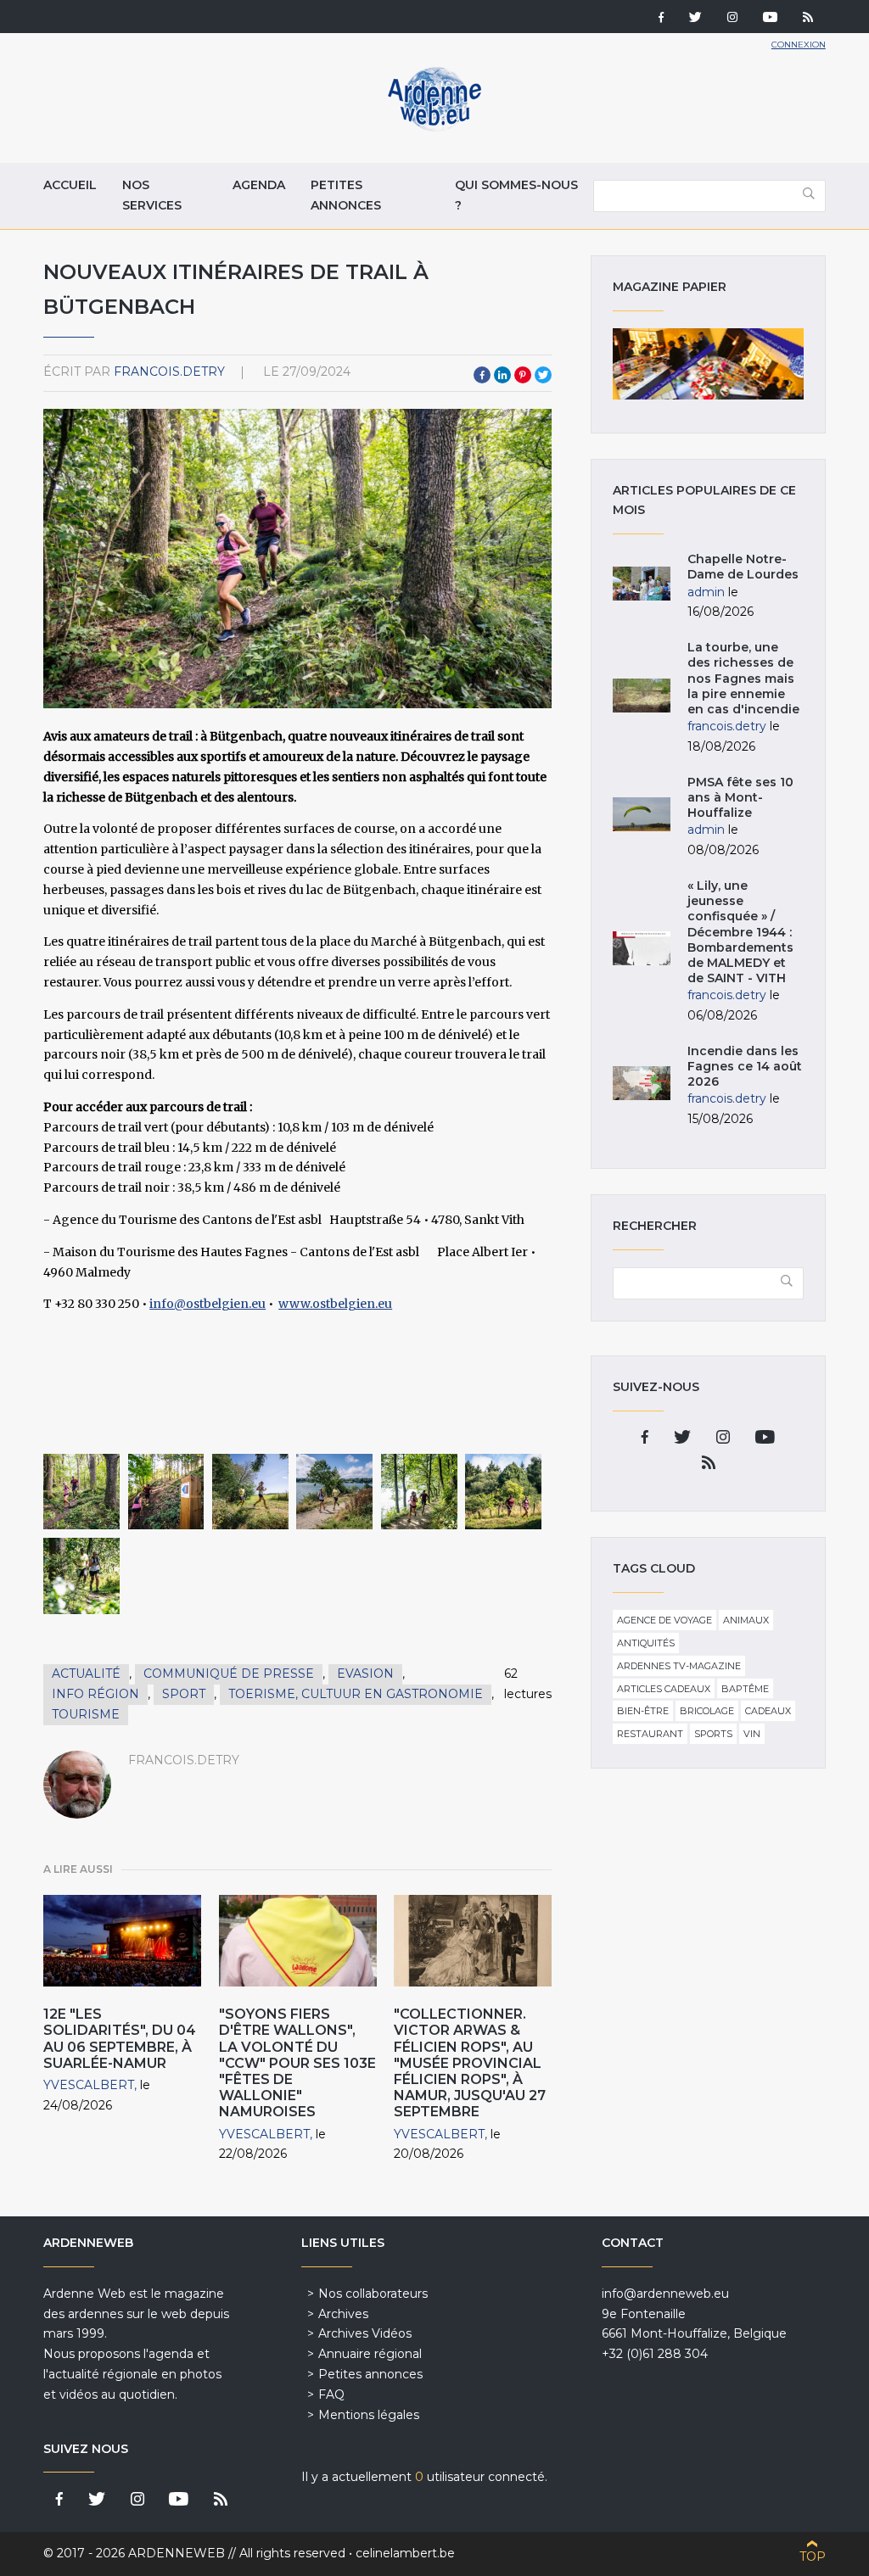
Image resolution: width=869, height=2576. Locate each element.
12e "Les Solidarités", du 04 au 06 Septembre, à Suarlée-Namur (120, 2039)
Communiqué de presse (229, 1674)
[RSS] (808, 19)
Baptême (745, 1689)
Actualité (86, 1674)
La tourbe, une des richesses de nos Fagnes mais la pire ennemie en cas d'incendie (743, 678)
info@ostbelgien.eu (207, 1304)
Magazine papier (708, 364)
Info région (95, 1694)
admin (706, 592)
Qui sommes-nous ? (516, 195)
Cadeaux (768, 1711)
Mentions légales (369, 2415)
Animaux (746, 1620)
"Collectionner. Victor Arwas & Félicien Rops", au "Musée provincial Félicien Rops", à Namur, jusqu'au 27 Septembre (470, 2063)
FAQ (331, 2394)
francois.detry (169, 372)
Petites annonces (346, 195)
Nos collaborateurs (373, 2294)
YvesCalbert (89, 2085)
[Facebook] (661, 19)
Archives (343, 2314)
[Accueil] (434, 127)
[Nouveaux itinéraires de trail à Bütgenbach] (81, 1492)
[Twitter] (695, 19)
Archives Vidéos (365, 2333)
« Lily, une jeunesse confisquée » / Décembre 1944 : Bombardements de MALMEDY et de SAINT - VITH (740, 932)
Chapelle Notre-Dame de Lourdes (743, 567)
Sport (184, 1694)
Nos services (152, 195)
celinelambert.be (405, 2553)
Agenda (259, 185)
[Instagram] (732, 19)
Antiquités (646, 1643)
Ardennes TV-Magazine (679, 1666)
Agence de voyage (664, 1620)
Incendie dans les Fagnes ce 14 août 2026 (745, 1066)
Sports (713, 1734)
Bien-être (643, 1711)
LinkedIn (502, 375)
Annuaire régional (370, 2354)
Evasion (365, 1674)
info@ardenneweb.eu (665, 2294)
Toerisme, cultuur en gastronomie (356, 1694)
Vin (752, 1734)
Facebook (482, 375)
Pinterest (523, 375)
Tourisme (86, 1714)
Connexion (799, 45)
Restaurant (650, 1734)
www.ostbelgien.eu (335, 1304)
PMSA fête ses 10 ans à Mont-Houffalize (740, 797)
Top (813, 2556)
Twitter (543, 375)
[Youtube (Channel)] (770, 19)
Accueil (70, 185)
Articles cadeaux (664, 1689)
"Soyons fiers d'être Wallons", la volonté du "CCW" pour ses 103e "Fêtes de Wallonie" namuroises (297, 2063)
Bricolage (707, 1711)
